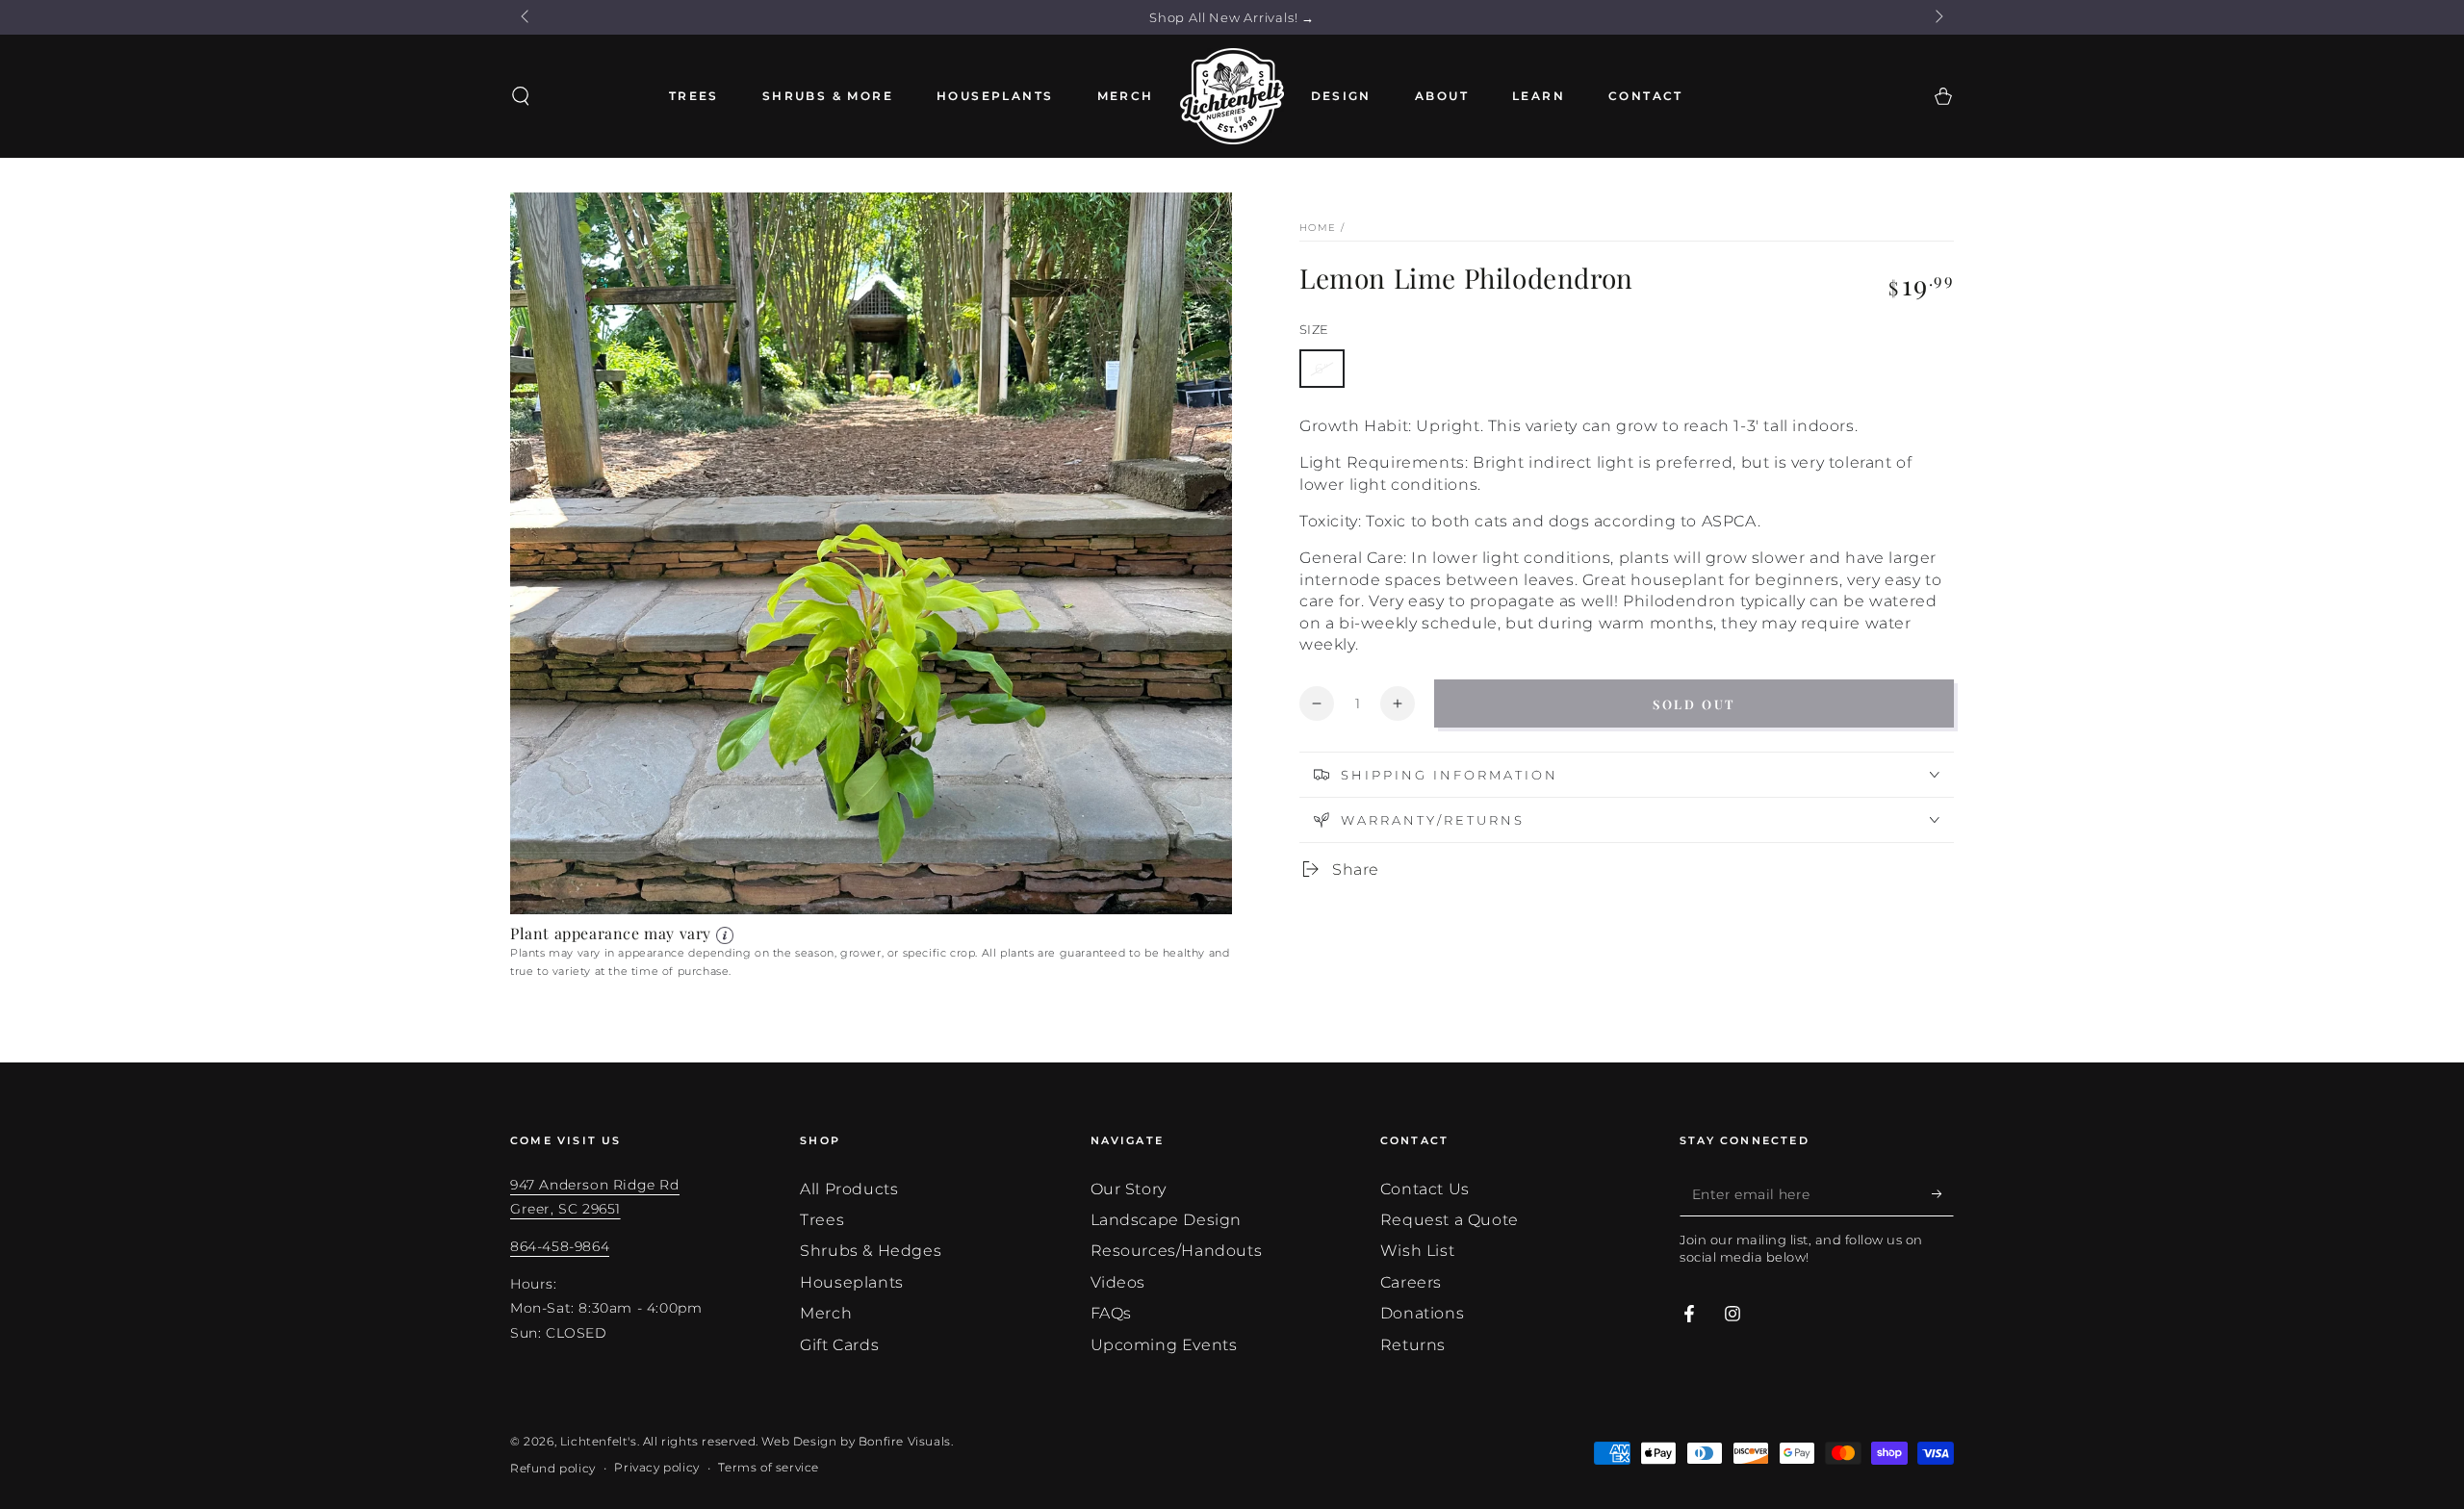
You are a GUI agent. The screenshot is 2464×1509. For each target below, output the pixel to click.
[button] (521, 96)
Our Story (1129, 1189)
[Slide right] (1938, 17)
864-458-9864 (560, 1246)
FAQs (1111, 1313)
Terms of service (769, 1467)
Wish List (1417, 1251)
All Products (849, 1189)
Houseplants (852, 1282)
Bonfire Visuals (905, 1441)
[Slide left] (526, 17)
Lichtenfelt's (599, 1441)
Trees (822, 1220)
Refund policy (553, 1468)
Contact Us (1425, 1189)
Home (1318, 228)
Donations (1422, 1313)
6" (1322, 369)
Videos (1118, 1282)
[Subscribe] (1943, 1194)
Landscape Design (1167, 1220)
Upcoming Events (1164, 1345)
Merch (826, 1313)
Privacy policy (656, 1467)
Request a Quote (1450, 1220)
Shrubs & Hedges (871, 1251)
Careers (1411, 1282)
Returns (1413, 1345)
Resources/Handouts (1177, 1251)
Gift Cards (839, 1345)
